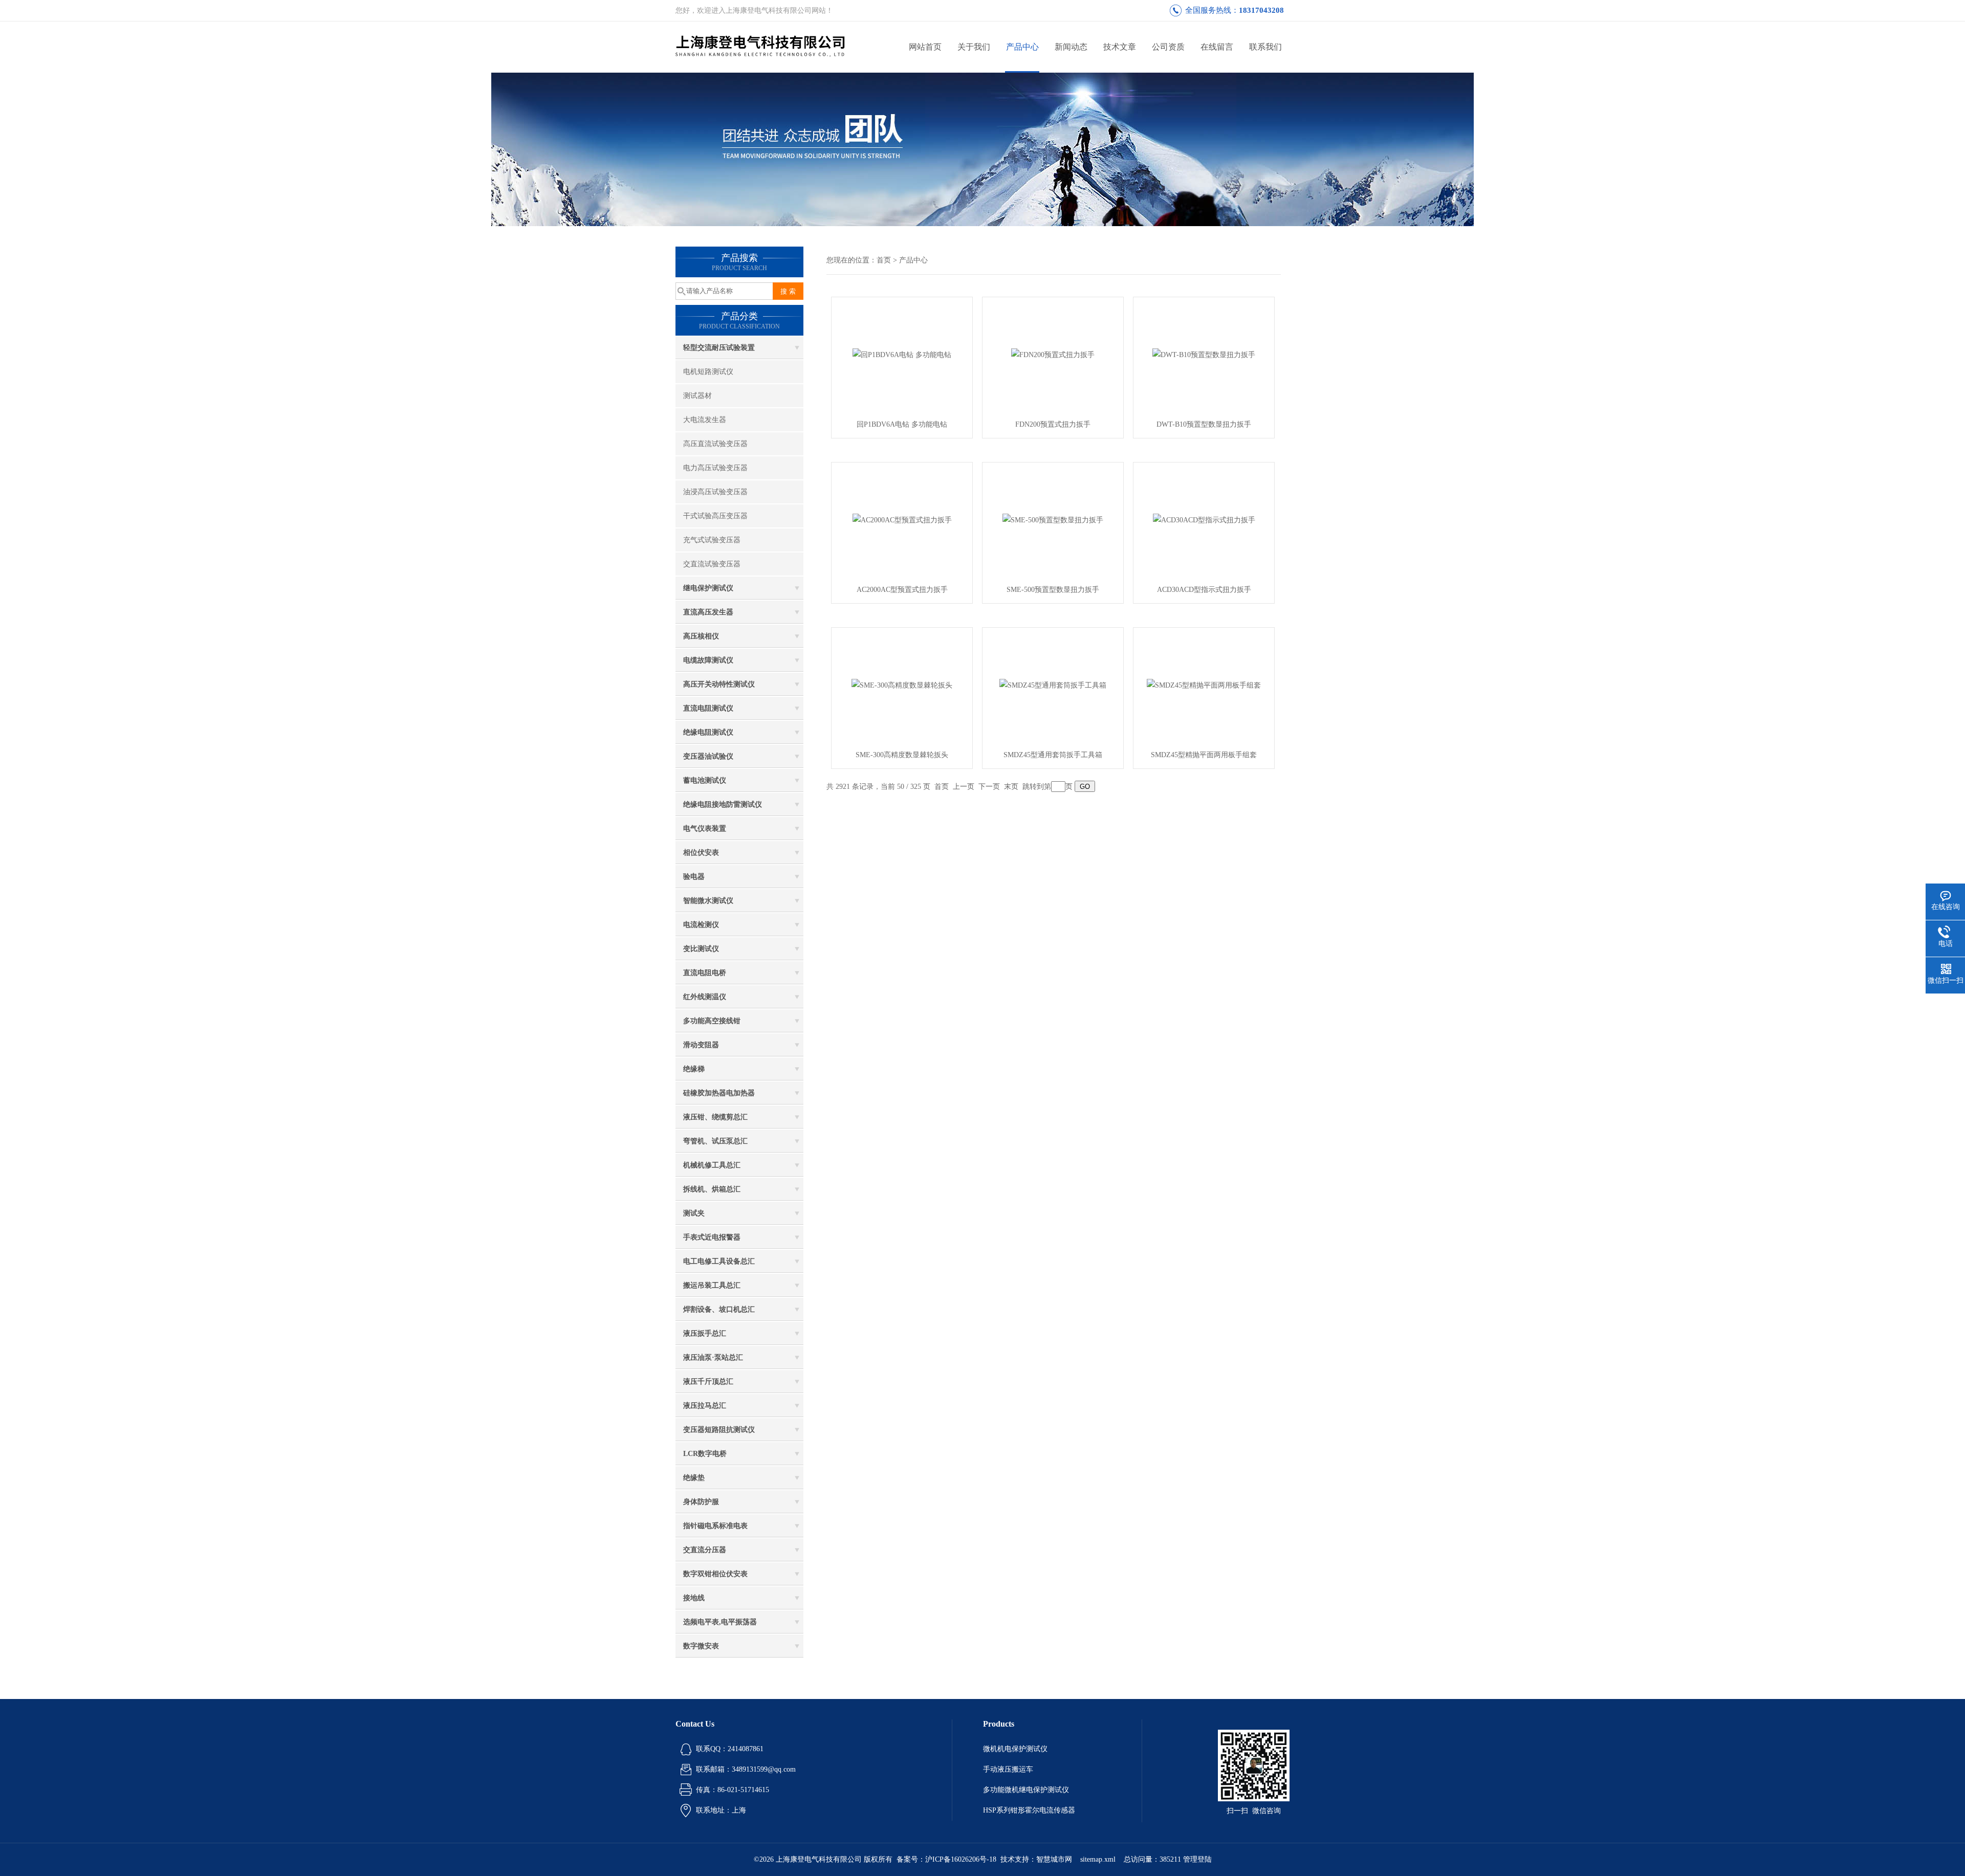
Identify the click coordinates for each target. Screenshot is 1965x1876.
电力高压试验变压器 (715, 468)
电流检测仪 (701, 925)
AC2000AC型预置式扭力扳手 (902, 590)
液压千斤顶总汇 (708, 1382)
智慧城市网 (1054, 1859)
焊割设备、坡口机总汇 (719, 1309)
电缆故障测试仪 (708, 660)
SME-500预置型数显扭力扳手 (1053, 590)
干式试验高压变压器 (715, 516)
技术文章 (1120, 47)
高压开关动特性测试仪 (719, 684)
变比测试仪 (701, 949)
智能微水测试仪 (708, 901)
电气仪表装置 (705, 829)
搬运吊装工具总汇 (712, 1285)
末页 (1011, 787)
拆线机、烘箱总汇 (712, 1189)
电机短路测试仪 (708, 372)
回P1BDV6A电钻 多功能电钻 (902, 424)
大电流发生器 (705, 420)
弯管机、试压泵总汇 (715, 1141)
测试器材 (697, 396)
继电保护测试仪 (708, 588)
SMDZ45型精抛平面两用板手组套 (1204, 755)
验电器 (694, 877)
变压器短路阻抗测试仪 (719, 1430)
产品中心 (1022, 47)
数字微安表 (701, 1646)
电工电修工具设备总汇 (719, 1261)
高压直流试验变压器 (715, 444)
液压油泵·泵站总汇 (713, 1358)
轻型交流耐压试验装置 (719, 348)
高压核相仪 (701, 636)
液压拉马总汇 (705, 1406)
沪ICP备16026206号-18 (961, 1859)
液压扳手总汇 (705, 1333)
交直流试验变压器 (712, 564)
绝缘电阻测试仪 (708, 732)
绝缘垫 (694, 1478)
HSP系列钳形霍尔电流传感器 (1029, 1810)
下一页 (989, 787)
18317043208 (1261, 10)
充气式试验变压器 (712, 540)
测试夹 (694, 1213)
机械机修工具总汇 (712, 1165)
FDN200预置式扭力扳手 (1053, 424)
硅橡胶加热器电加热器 (719, 1093)
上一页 (964, 787)
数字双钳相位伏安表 (715, 1574)
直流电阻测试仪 (708, 708)
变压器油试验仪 (708, 756)
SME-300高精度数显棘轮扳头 (902, 755)
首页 (884, 260)
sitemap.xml (1098, 1859)
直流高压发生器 (708, 612)
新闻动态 (1071, 47)
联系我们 (1265, 47)
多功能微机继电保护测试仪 (1026, 1790)
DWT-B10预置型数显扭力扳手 (1204, 424)
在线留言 (1217, 47)
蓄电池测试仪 (705, 780)
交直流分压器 (705, 1550)
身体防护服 (701, 1502)
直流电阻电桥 (705, 973)
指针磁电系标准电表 (715, 1526)
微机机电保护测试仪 (1015, 1749)
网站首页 (925, 47)
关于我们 (974, 47)
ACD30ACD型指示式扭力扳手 (1204, 590)
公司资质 (1168, 47)
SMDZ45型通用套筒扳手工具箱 (1053, 755)
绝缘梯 (694, 1069)
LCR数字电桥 (705, 1454)
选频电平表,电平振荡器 (720, 1622)
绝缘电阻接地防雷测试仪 (723, 804)
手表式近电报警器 (712, 1237)
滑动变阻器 (701, 1045)
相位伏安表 (701, 853)
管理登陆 (1197, 1859)
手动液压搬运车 (1008, 1769)
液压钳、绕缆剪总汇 (715, 1117)
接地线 (694, 1598)
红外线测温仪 (705, 997)
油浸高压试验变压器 (715, 492)
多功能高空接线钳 (712, 1021)
